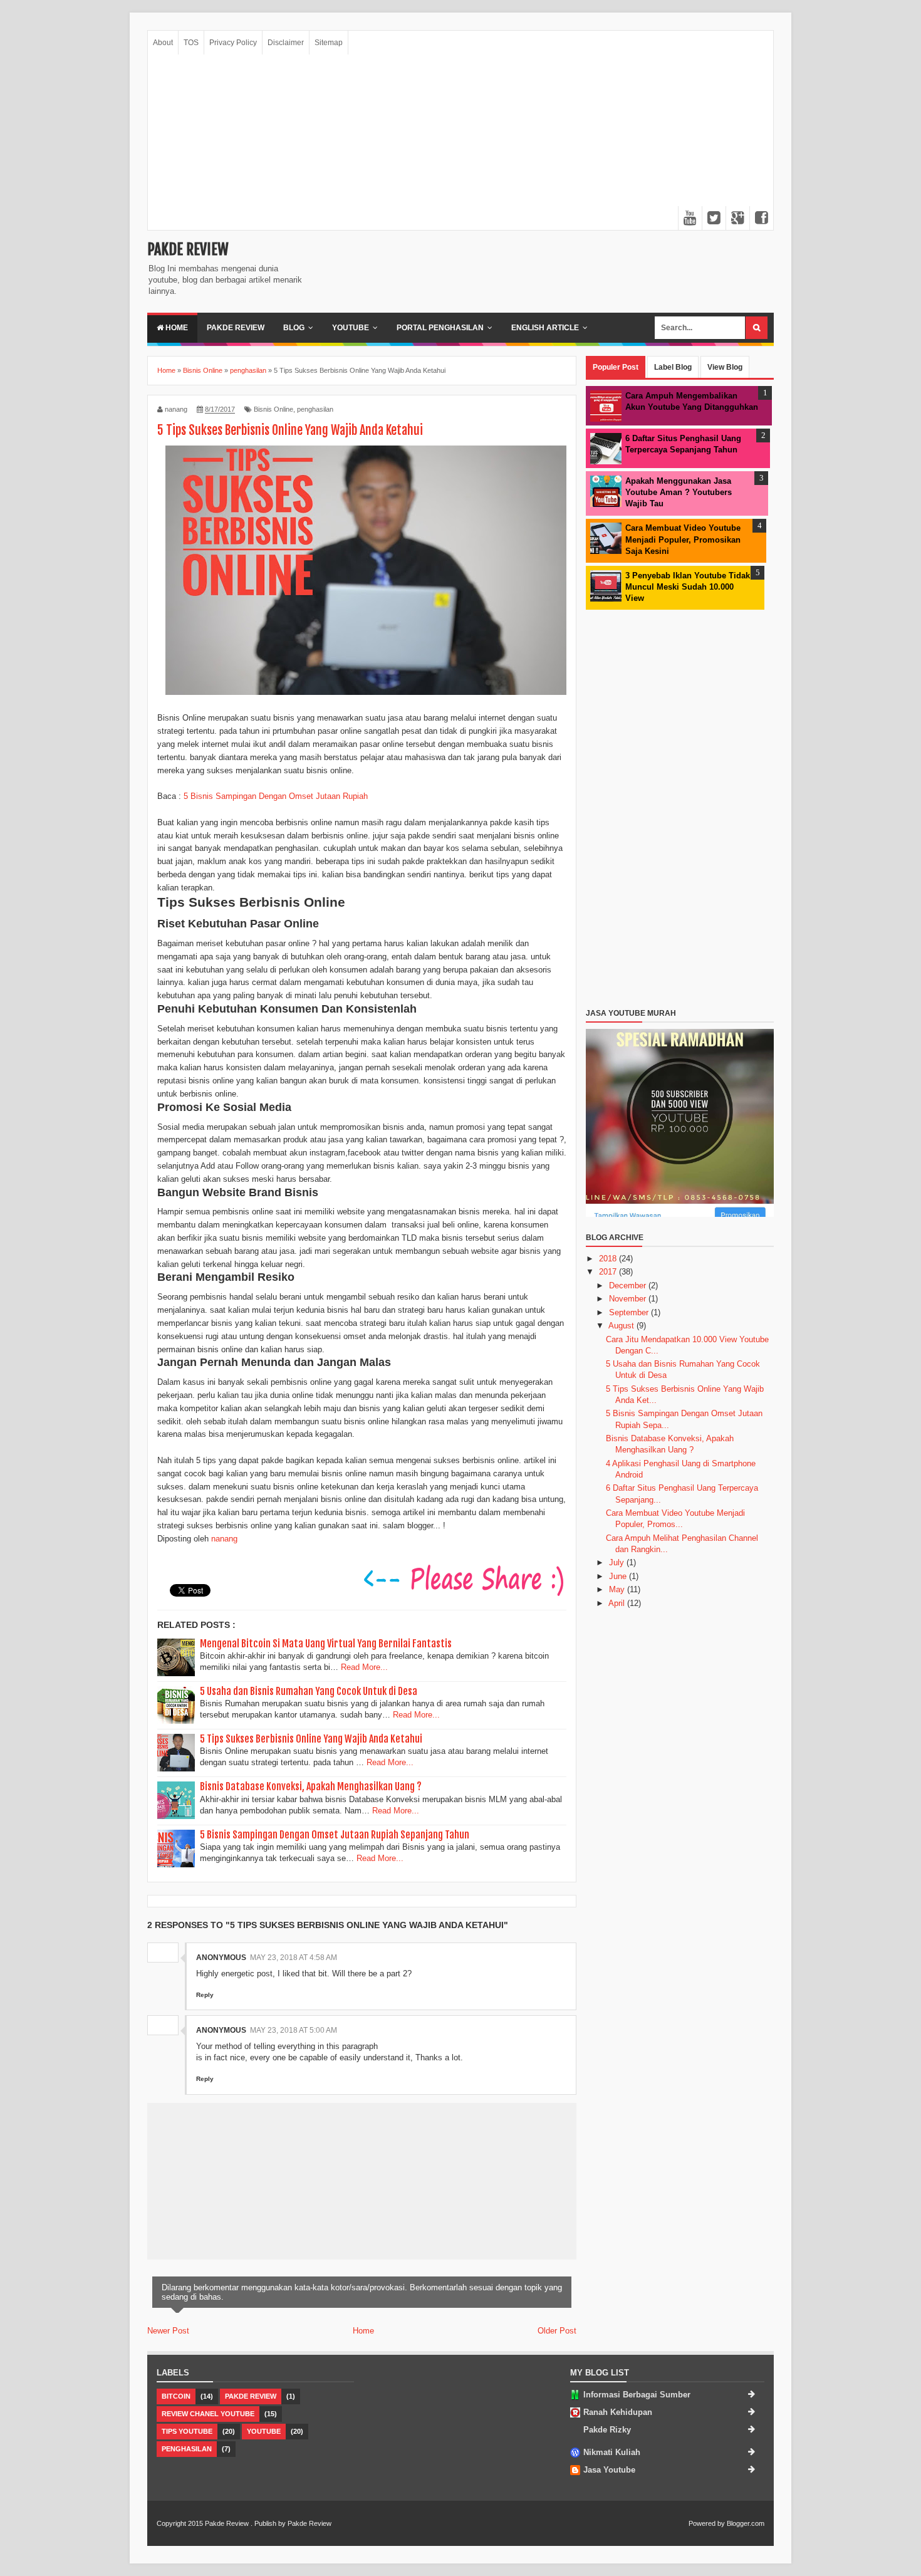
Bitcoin (176, 2396)
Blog (294, 328)
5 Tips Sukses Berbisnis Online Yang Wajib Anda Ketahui (311, 1739)
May (618, 1589)
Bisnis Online (273, 409)
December (629, 1285)
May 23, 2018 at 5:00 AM (294, 2030)
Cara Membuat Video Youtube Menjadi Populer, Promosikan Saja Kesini (683, 539)
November (629, 1299)
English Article (545, 328)
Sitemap (329, 43)
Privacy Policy (233, 43)
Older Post (557, 2331)
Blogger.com (746, 2523)
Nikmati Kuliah (612, 2452)
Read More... (364, 1667)
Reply (205, 1995)
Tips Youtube (187, 2431)
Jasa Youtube (609, 2470)
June (619, 1576)
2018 (609, 1259)
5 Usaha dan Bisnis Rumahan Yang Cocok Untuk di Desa (309, 1691)
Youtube (351, 328)
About (163, 43)
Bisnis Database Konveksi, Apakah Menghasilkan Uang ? (311, 1786)
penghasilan (315, 409)
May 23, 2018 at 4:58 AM (294, 1958)
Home (176, 328)
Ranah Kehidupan (618, 2412)
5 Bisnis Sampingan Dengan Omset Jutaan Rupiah (276, 796)
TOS (191, 43)
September (630, 1312)
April (618, 1603)
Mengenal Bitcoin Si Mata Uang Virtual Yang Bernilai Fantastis (326, 1644)
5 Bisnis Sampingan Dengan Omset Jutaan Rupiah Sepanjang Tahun (335, 1835)
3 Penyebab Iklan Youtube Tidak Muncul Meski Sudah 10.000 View (688, 587)
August (622, 1326)
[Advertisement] (460, 142)
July (618, 1562)
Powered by (707, 2523)
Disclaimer (286, 43)
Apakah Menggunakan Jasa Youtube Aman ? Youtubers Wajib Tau (679, 492)
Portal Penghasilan (440, 328)
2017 (609, 1272)
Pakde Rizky (607, 2430)
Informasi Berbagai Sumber (637, 2395)
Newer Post (168, 2331)
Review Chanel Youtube (208, 2414)
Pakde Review (188, 249)
